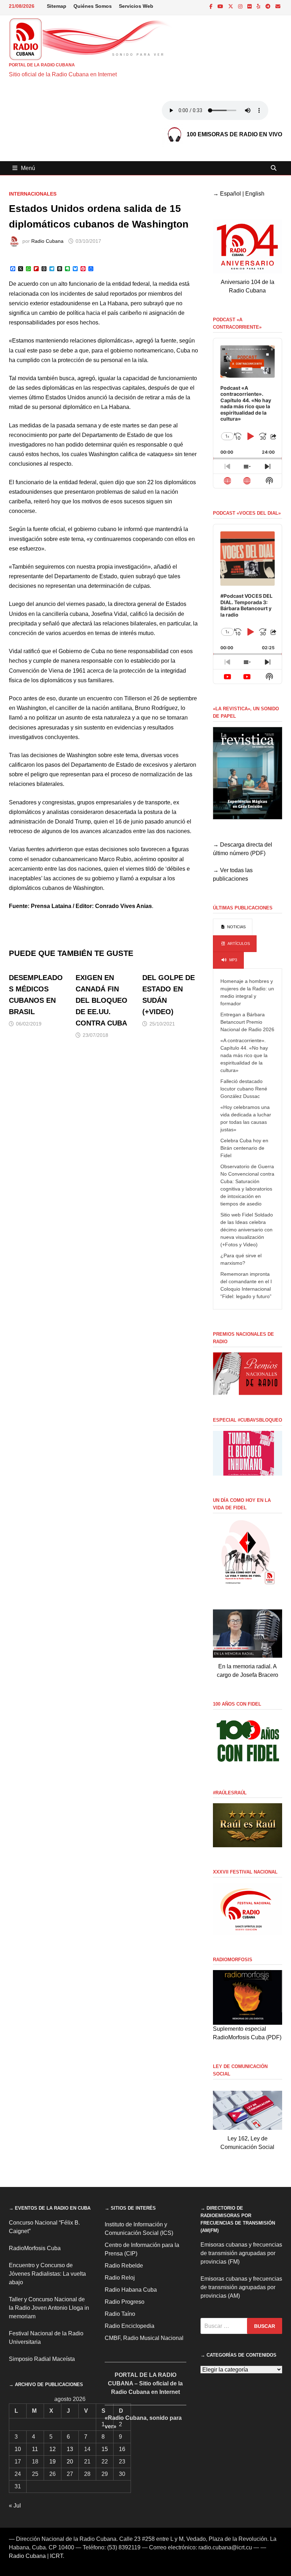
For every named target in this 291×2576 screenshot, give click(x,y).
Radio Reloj (120, 2278)
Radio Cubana (47, 241)
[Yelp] (259, 6)
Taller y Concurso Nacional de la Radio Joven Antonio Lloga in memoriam (49, 2308)
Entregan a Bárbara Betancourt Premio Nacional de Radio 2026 (247, 1022)
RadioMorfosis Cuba (35, 2248)
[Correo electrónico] (278, 6)
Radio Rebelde (124, 2266)
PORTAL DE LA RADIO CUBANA (42, 65)
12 (53, 2449)
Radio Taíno (120, 2314)
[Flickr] (250, 6)
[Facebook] (212, 6)
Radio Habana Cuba (131, 2290)
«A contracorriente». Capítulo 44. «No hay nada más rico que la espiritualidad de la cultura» (244, 1055)
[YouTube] (221, 6)
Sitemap (57, 6)
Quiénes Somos (93, 6)
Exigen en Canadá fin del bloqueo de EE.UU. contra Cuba (101, 1000)
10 (18, 2449)
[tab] (233, 927)
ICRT (56, 2556)
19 (53, 2462)
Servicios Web (136, 6)
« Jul (15, 2506)
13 (70, 2449)
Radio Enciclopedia (130, 2326)
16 (122, 2449)
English (255, 194)
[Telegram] (269, 6)
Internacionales (33, 194)
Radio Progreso (125, 2302)
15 (105, 2449)
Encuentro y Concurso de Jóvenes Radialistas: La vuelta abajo (47, 2274)
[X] (231, 6)
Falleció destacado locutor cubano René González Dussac (244, 1089)
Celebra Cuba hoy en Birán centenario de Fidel (244, 1148)
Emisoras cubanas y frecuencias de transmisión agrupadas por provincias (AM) (241, 2287)
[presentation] (233, 927)
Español (230, 194)
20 (70, 2462)
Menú (28, 168)
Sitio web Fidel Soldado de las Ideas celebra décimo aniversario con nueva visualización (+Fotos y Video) (247, 1230)
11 (35, 2449)
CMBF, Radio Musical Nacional (144, 2338)
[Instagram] (241, 6)
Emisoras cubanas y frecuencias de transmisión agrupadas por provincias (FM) (241, 2253)
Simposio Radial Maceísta (42, 2359)
